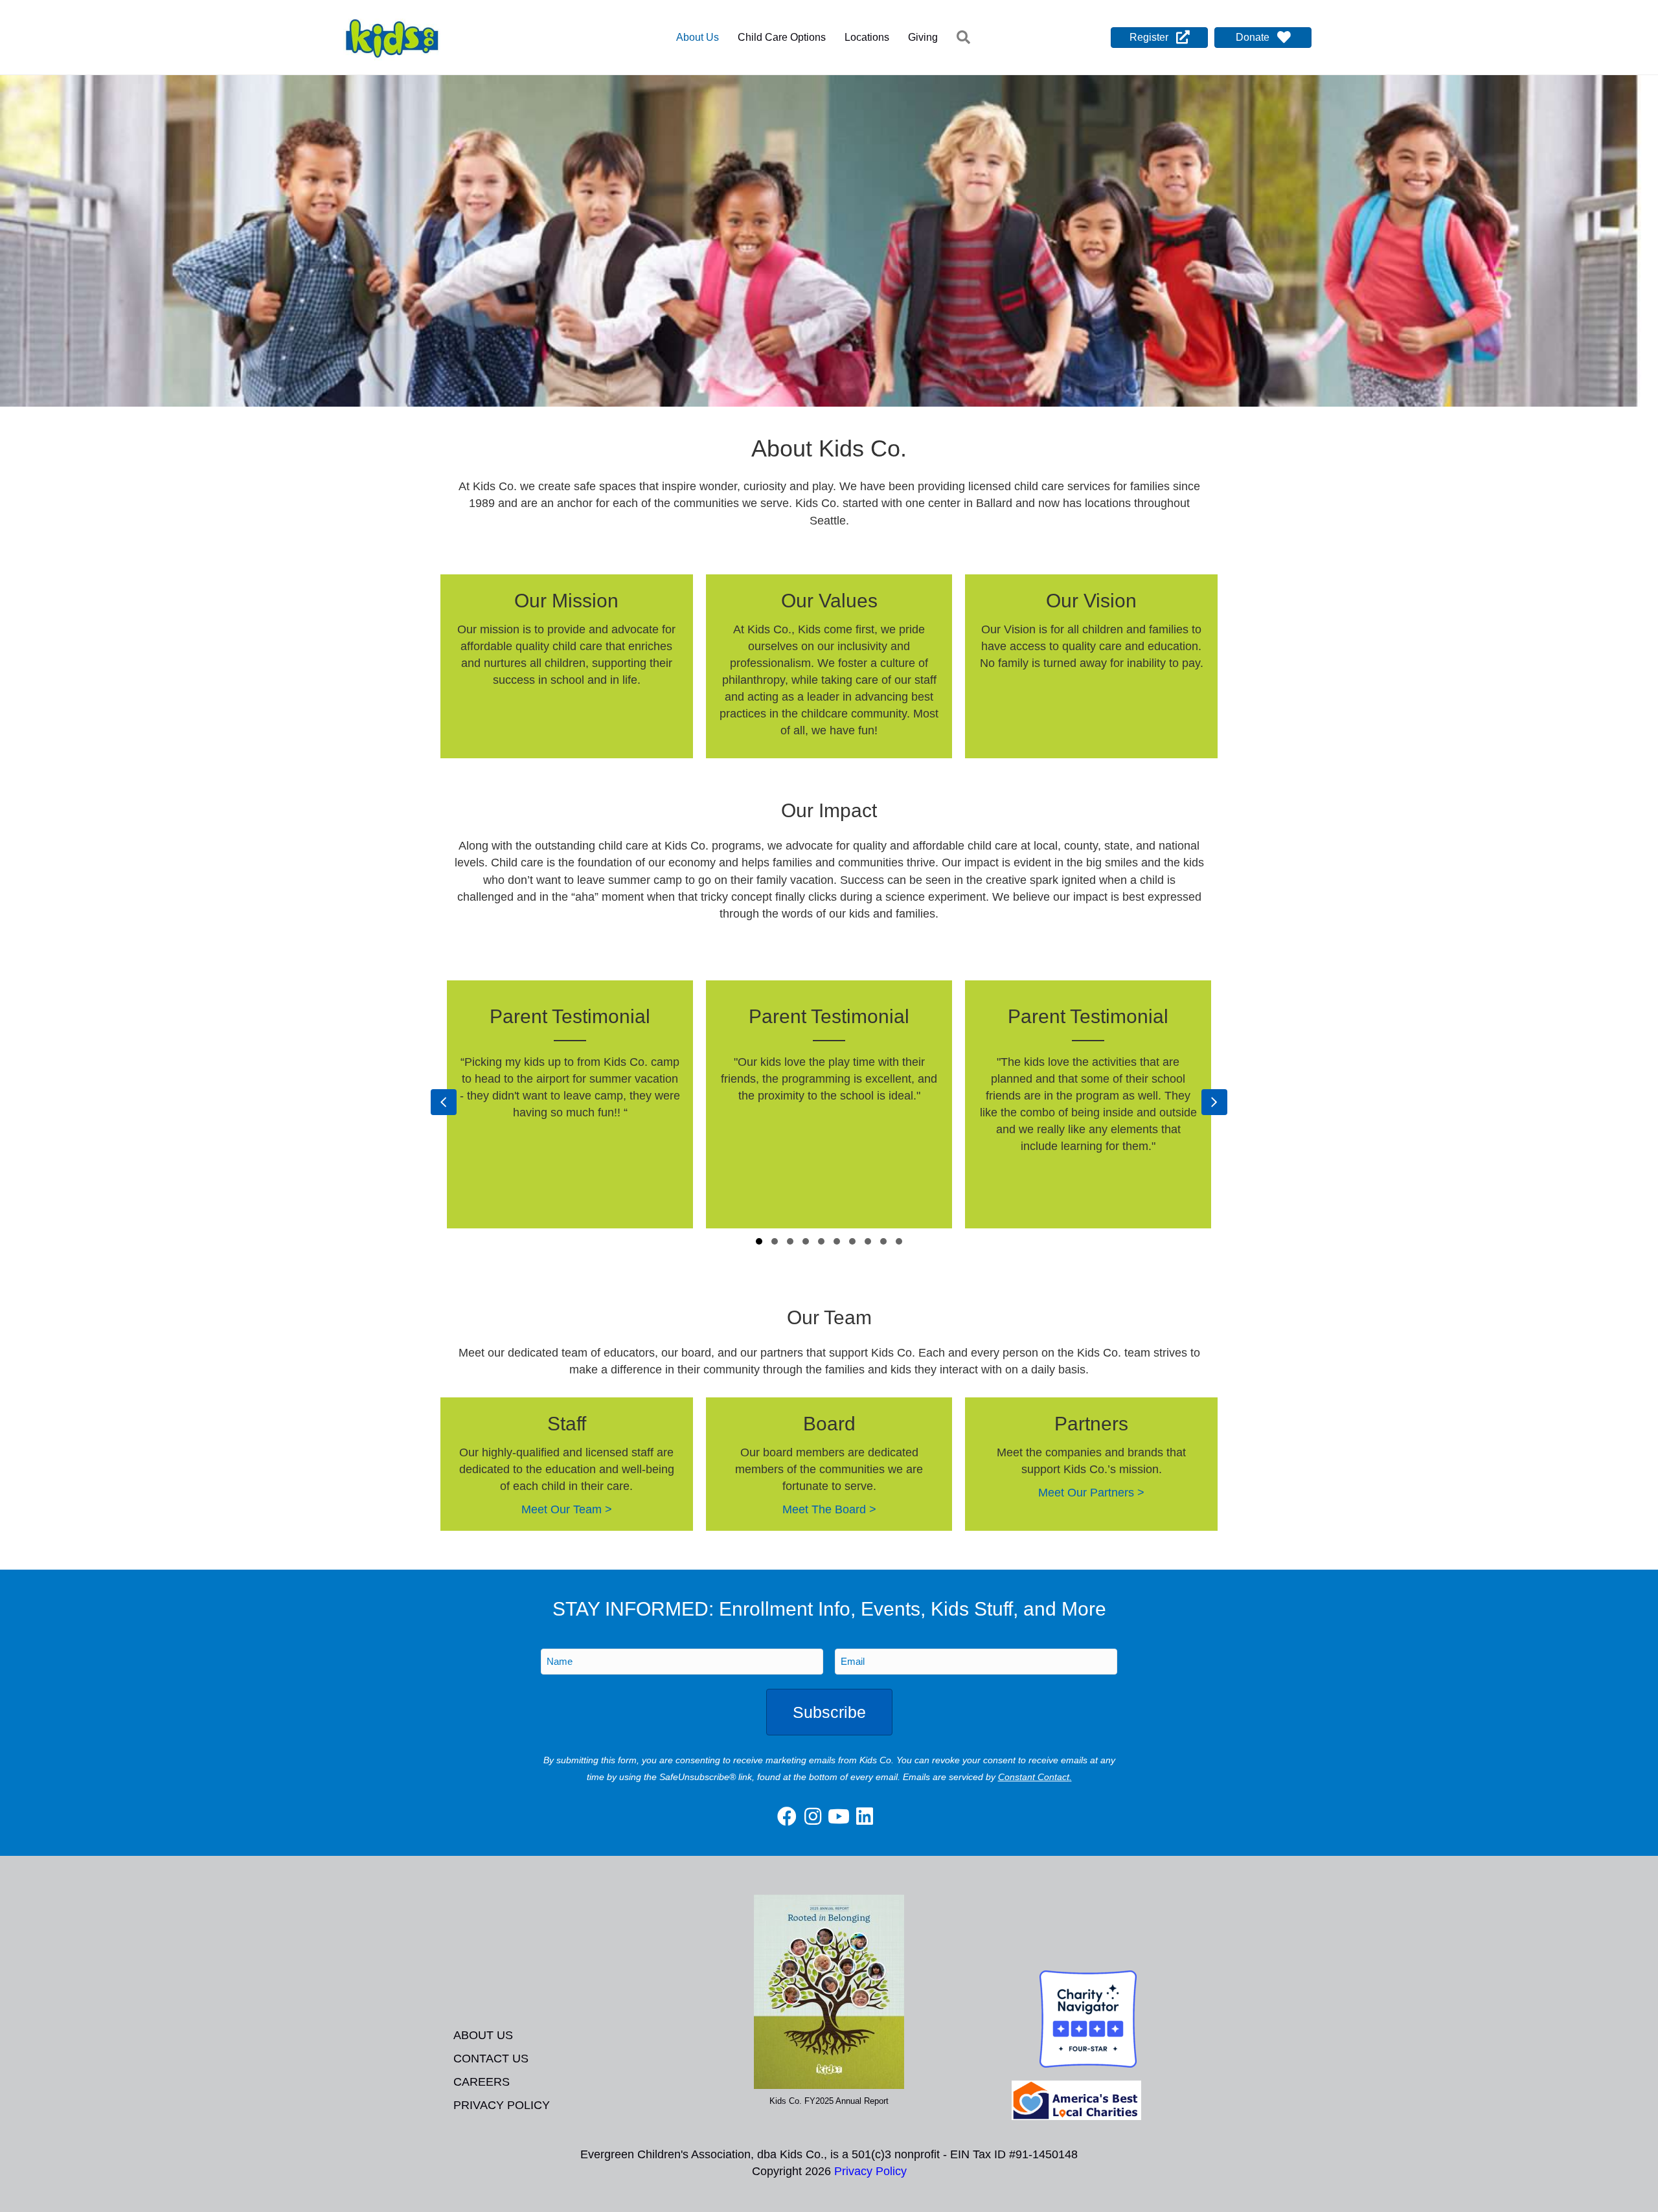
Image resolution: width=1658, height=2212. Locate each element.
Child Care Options (782, 37)
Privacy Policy (502, 2105)
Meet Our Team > (567, 1509)
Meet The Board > (829, 1509)
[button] (966, 38)
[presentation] (444, 1102)
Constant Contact (1034, 1777)
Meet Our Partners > (1091, 1493)
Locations (867, 37)
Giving (923, 37)
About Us (698, 37)
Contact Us (491, 2059)
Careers (482, 2082)
